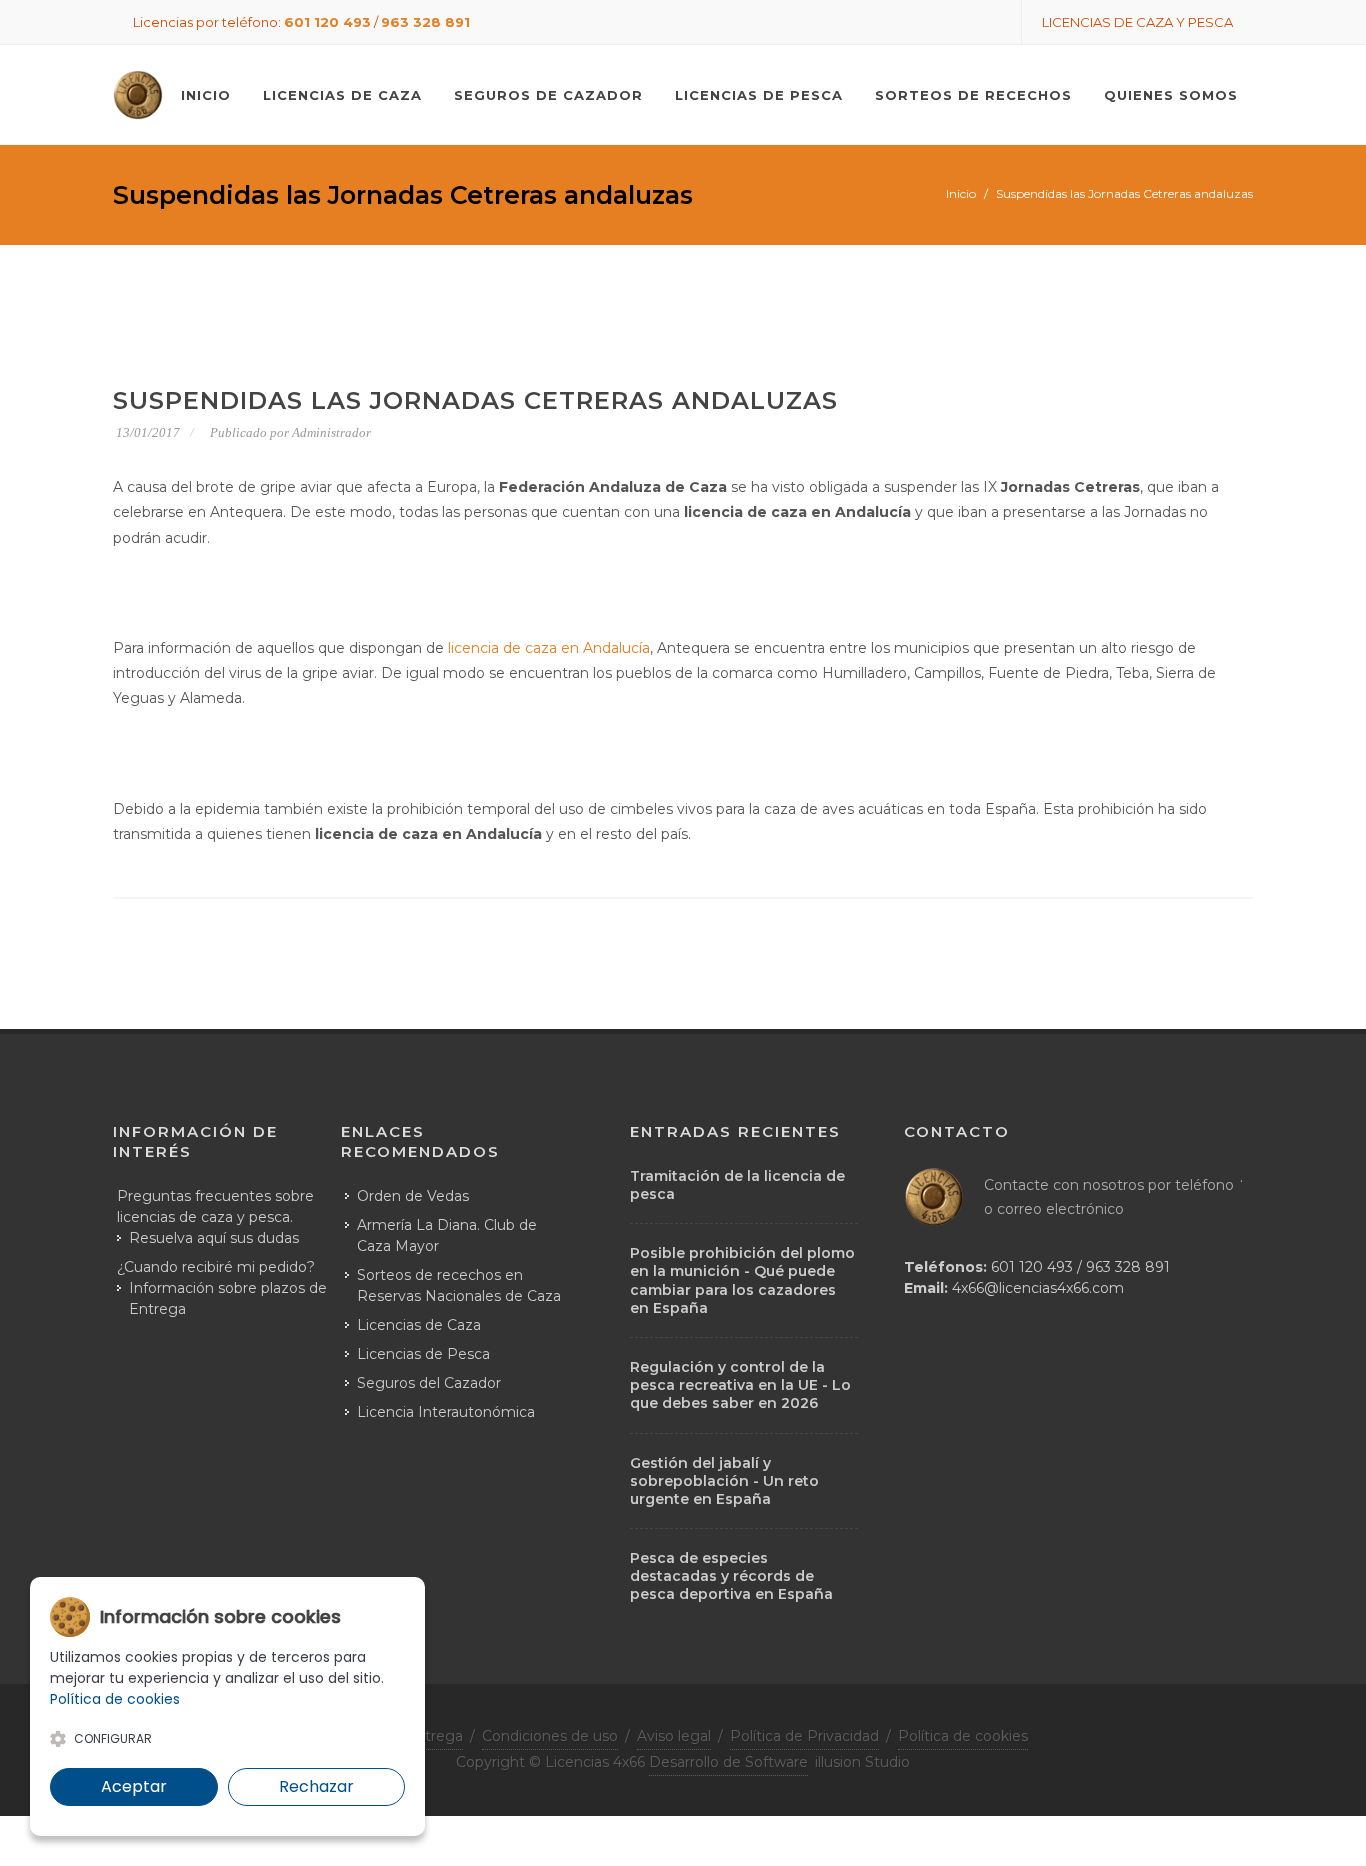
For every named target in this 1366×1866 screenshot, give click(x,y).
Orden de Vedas (413, 1196)
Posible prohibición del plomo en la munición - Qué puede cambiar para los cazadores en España (742, 1280)
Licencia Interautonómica (446, 1412)
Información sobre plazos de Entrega (228, 1298)
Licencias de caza (342, 95)
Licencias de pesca (759, 95)
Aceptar (134, 1786)
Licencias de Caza (419, 1325)
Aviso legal (674, 1736)
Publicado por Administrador (290, 432)
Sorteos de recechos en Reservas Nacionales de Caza (459, 1285)
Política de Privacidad (804, 1736)
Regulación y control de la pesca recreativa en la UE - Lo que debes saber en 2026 (740, 1385)
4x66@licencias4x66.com (1038, 1288)
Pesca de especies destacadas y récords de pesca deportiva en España (731, 1576)
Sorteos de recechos (973, 95)
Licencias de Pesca (423, 1354)
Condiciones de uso (550, 1736)
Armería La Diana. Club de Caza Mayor (447, 1235)
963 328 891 (425, 22)
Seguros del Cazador (429, 1383)
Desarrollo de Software (728, 1762)
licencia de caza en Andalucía (549, 648)
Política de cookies (963, 1736)
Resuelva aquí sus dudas (214, 1238)
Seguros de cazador (548, 95)
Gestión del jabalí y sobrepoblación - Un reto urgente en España (724, 1481)
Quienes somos (1171, 95)
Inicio (961, 193)
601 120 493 (327, 22)
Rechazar (316, 1786)
